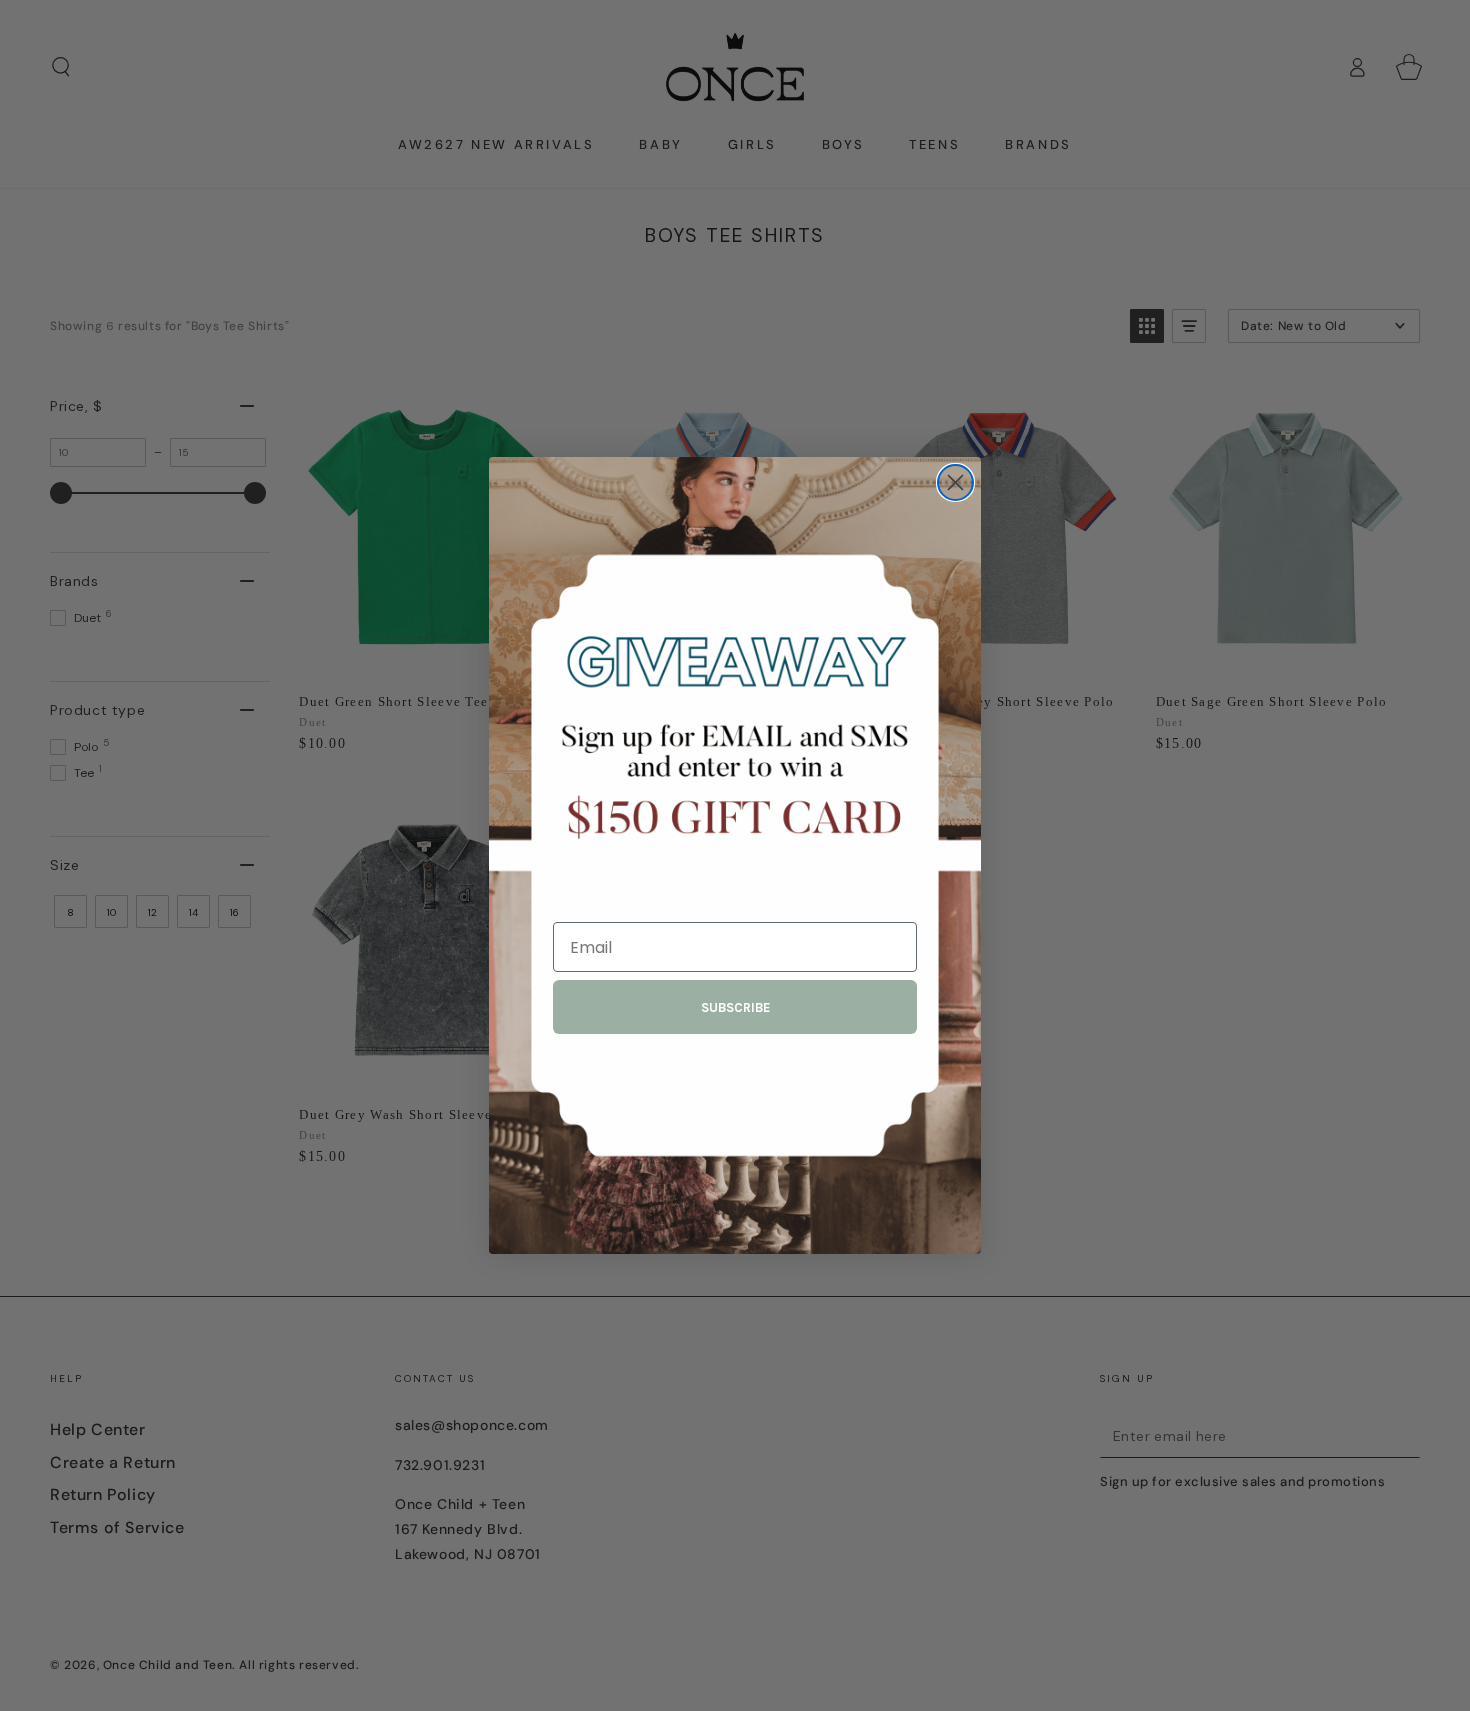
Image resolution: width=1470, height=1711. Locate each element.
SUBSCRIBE (735, 1007)
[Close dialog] (955, 482)
